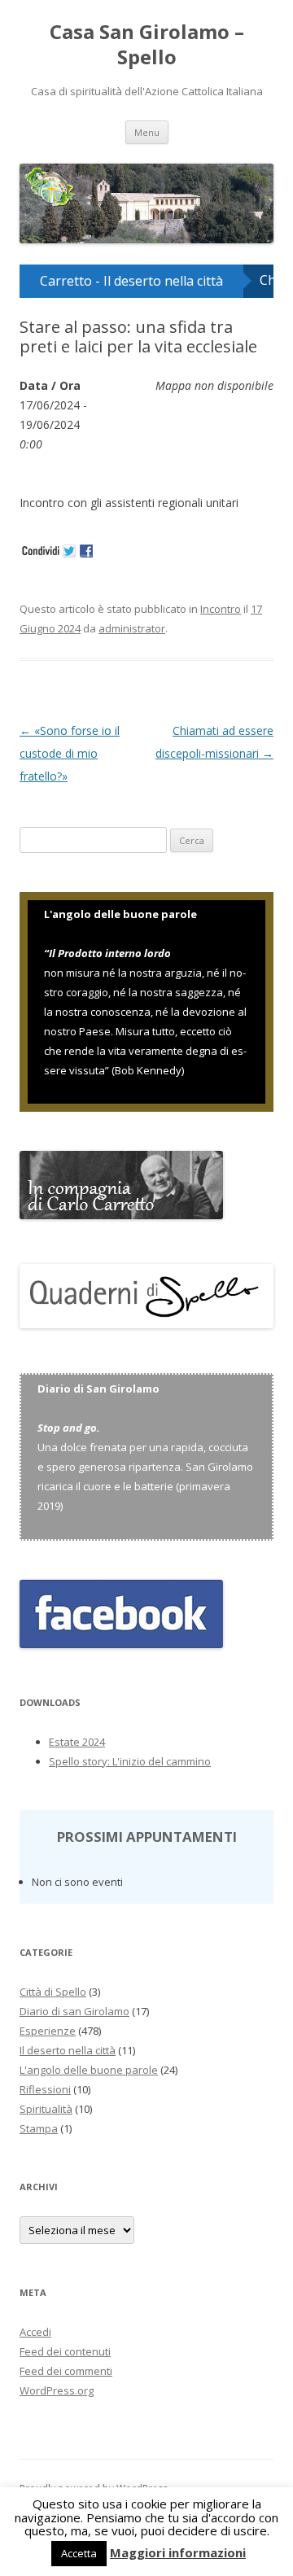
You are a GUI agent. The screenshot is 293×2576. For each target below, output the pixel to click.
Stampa (39, 2217)
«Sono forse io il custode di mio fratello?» (70, 842)
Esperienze (48, 2119)
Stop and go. (69, 1517)
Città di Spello (53, 2080)
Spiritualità (46, 2198)
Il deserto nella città (68, 2139)
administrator (132, 717)
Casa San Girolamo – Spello (147, 45)
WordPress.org (57, 2479)
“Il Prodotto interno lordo (107, 1042)
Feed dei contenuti (65, 2440)
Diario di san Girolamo (74, 2100)
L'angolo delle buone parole (89, 2158)
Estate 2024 (77, 1831)
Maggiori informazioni (178, 2552)
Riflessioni (45, 2178)
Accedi (35, 2421)
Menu (147, 132)
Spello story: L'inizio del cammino (130, 1851)
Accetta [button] (79, 2553)
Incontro (221, 698)
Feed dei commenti (66, 2460)
